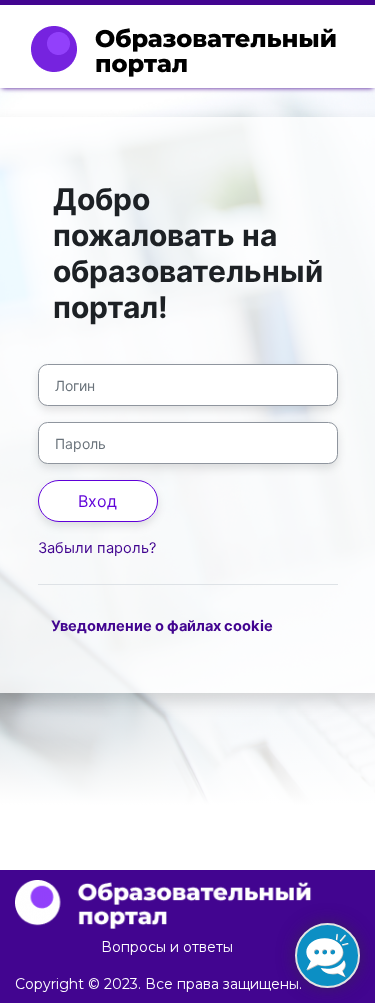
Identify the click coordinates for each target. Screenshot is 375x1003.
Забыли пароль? (97, 548)
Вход (97, 501)
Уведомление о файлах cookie (162, 626)
